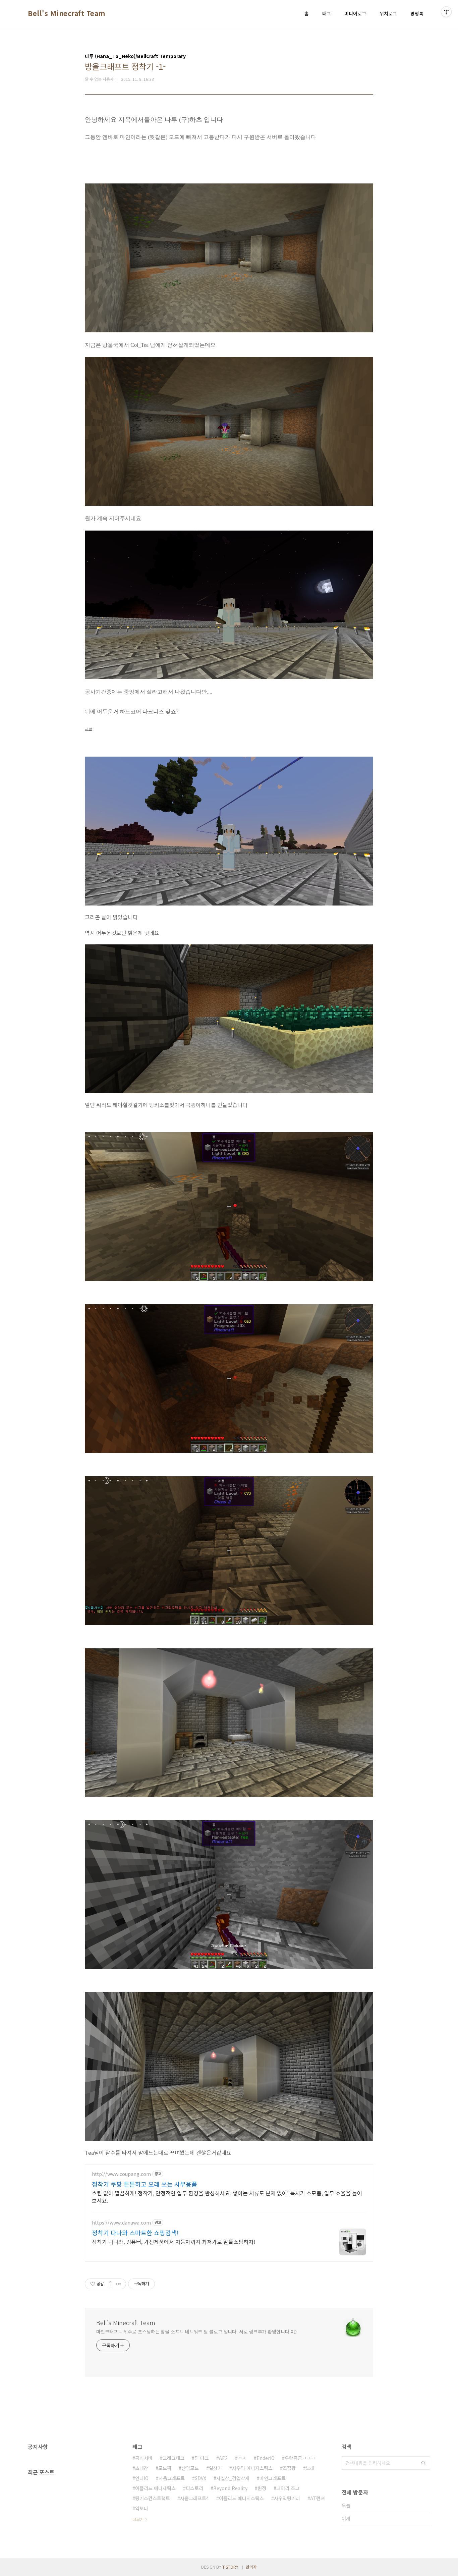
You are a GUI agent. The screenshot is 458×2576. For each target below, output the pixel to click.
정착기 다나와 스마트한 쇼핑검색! (135, 2233)
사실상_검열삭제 (233, 2478)
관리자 (251, 2567)
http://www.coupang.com (121, 2174)
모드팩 (165, 2468)
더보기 (138, 2519)
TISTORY (230, 2567)
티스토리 (194, 2488)
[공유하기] (110, 2284)
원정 (262, 2488)
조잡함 (289, 2468)
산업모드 (190, 2468)
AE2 (223, 2458)
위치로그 (388, 13)
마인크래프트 (273, 2478)
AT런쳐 (318, 2498)
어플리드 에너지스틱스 (241, 2498)
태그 (327, 13)
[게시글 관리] (119, 2284)
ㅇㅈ (242, 2458)
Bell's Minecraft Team (67, 13)
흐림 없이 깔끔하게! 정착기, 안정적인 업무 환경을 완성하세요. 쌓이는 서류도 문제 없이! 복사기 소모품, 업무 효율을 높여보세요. (227, 2197)
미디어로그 (355, 13)
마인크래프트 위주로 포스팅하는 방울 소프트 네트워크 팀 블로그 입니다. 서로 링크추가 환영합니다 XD (196, 2332)
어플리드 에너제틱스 (155, 2488)
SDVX (201, 2478)
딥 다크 (202, 2458)
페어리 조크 (288, 2488)
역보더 (142, 2508)
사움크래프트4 (194, 2498)
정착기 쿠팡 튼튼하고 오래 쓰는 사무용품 (145, 2184)
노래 (310, 2468)
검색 (423, 2463)
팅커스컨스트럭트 (153, 2498)
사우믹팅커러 (287, 2498)
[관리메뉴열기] (446, 12)
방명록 (417, 13)
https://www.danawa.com (121, 2223)
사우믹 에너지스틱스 (252, 2468)
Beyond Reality (230, 2488)
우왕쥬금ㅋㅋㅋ (300, 2458)
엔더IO (142, 2478)
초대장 (142, 2468)
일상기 (215, 2468)
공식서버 (144, 2458)
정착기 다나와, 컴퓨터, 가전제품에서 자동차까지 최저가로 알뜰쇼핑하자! (174, 2241)
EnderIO (266, 2458)
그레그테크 (174, 2458)
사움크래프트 (172, 2478)
